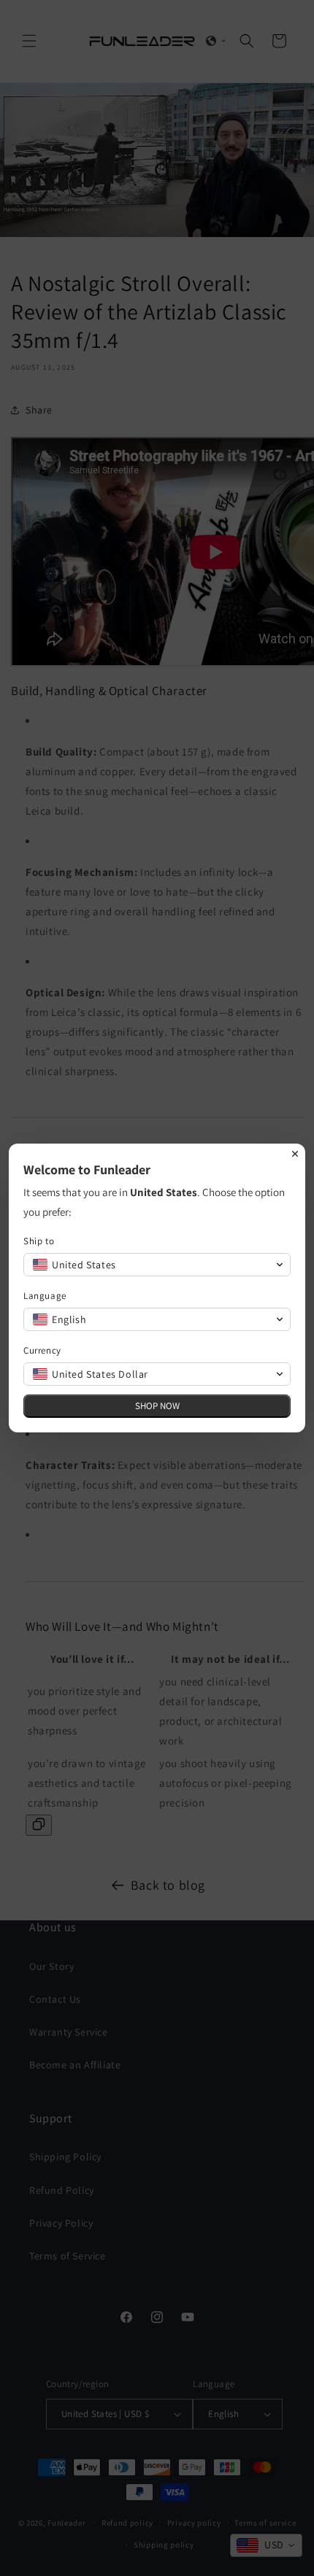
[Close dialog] (295, 1154)
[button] (157, 1265)
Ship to (39, 1241)
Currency (42, 1350)
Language (45, 1296)
